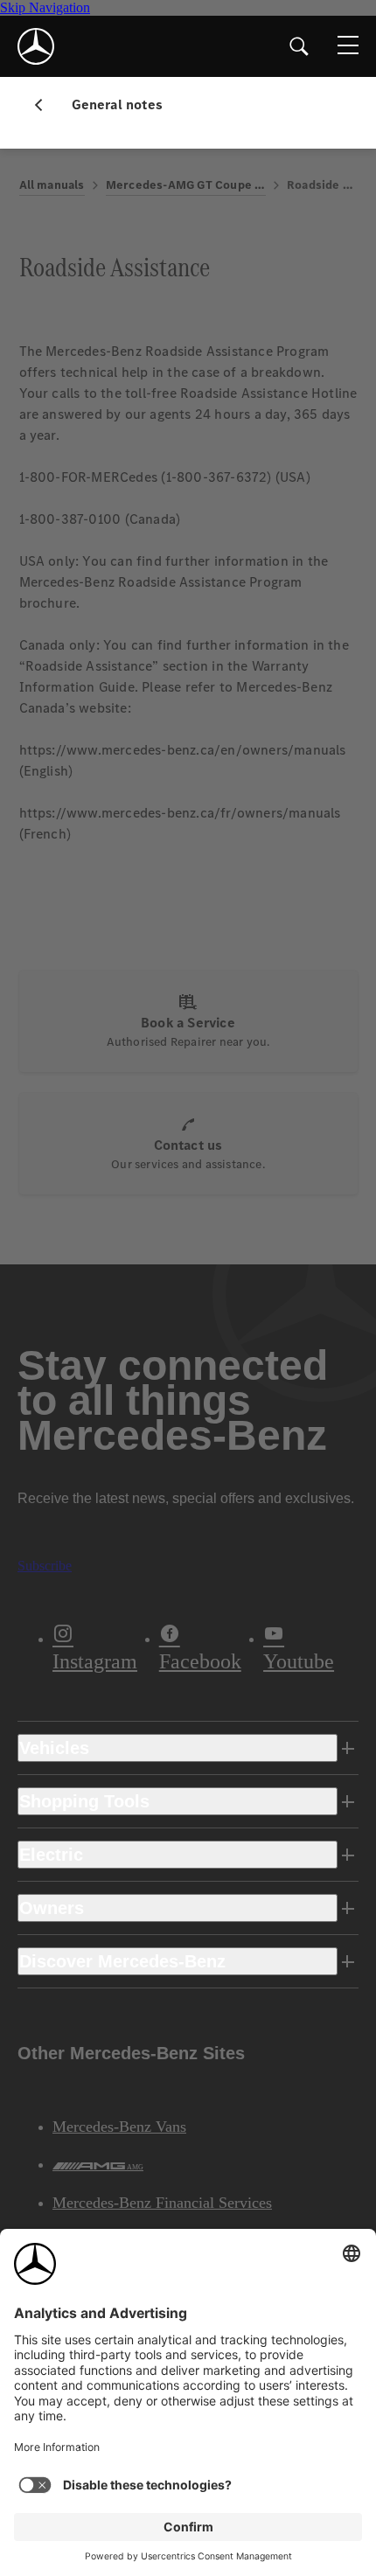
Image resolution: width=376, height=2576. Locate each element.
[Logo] (36, 46)
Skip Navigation (45, 7)
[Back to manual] (45, 105)
